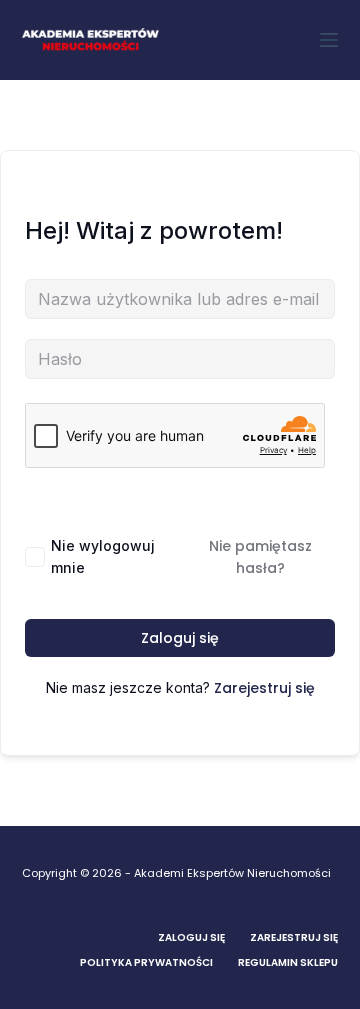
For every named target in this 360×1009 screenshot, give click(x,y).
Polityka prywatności (146, 962)
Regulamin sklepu (288, 962)
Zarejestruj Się (294, 937)
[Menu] (329, 40)
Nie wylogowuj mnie (103, 556)
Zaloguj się (180, 638)
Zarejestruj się (264, 688)
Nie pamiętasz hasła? (260, 557)
